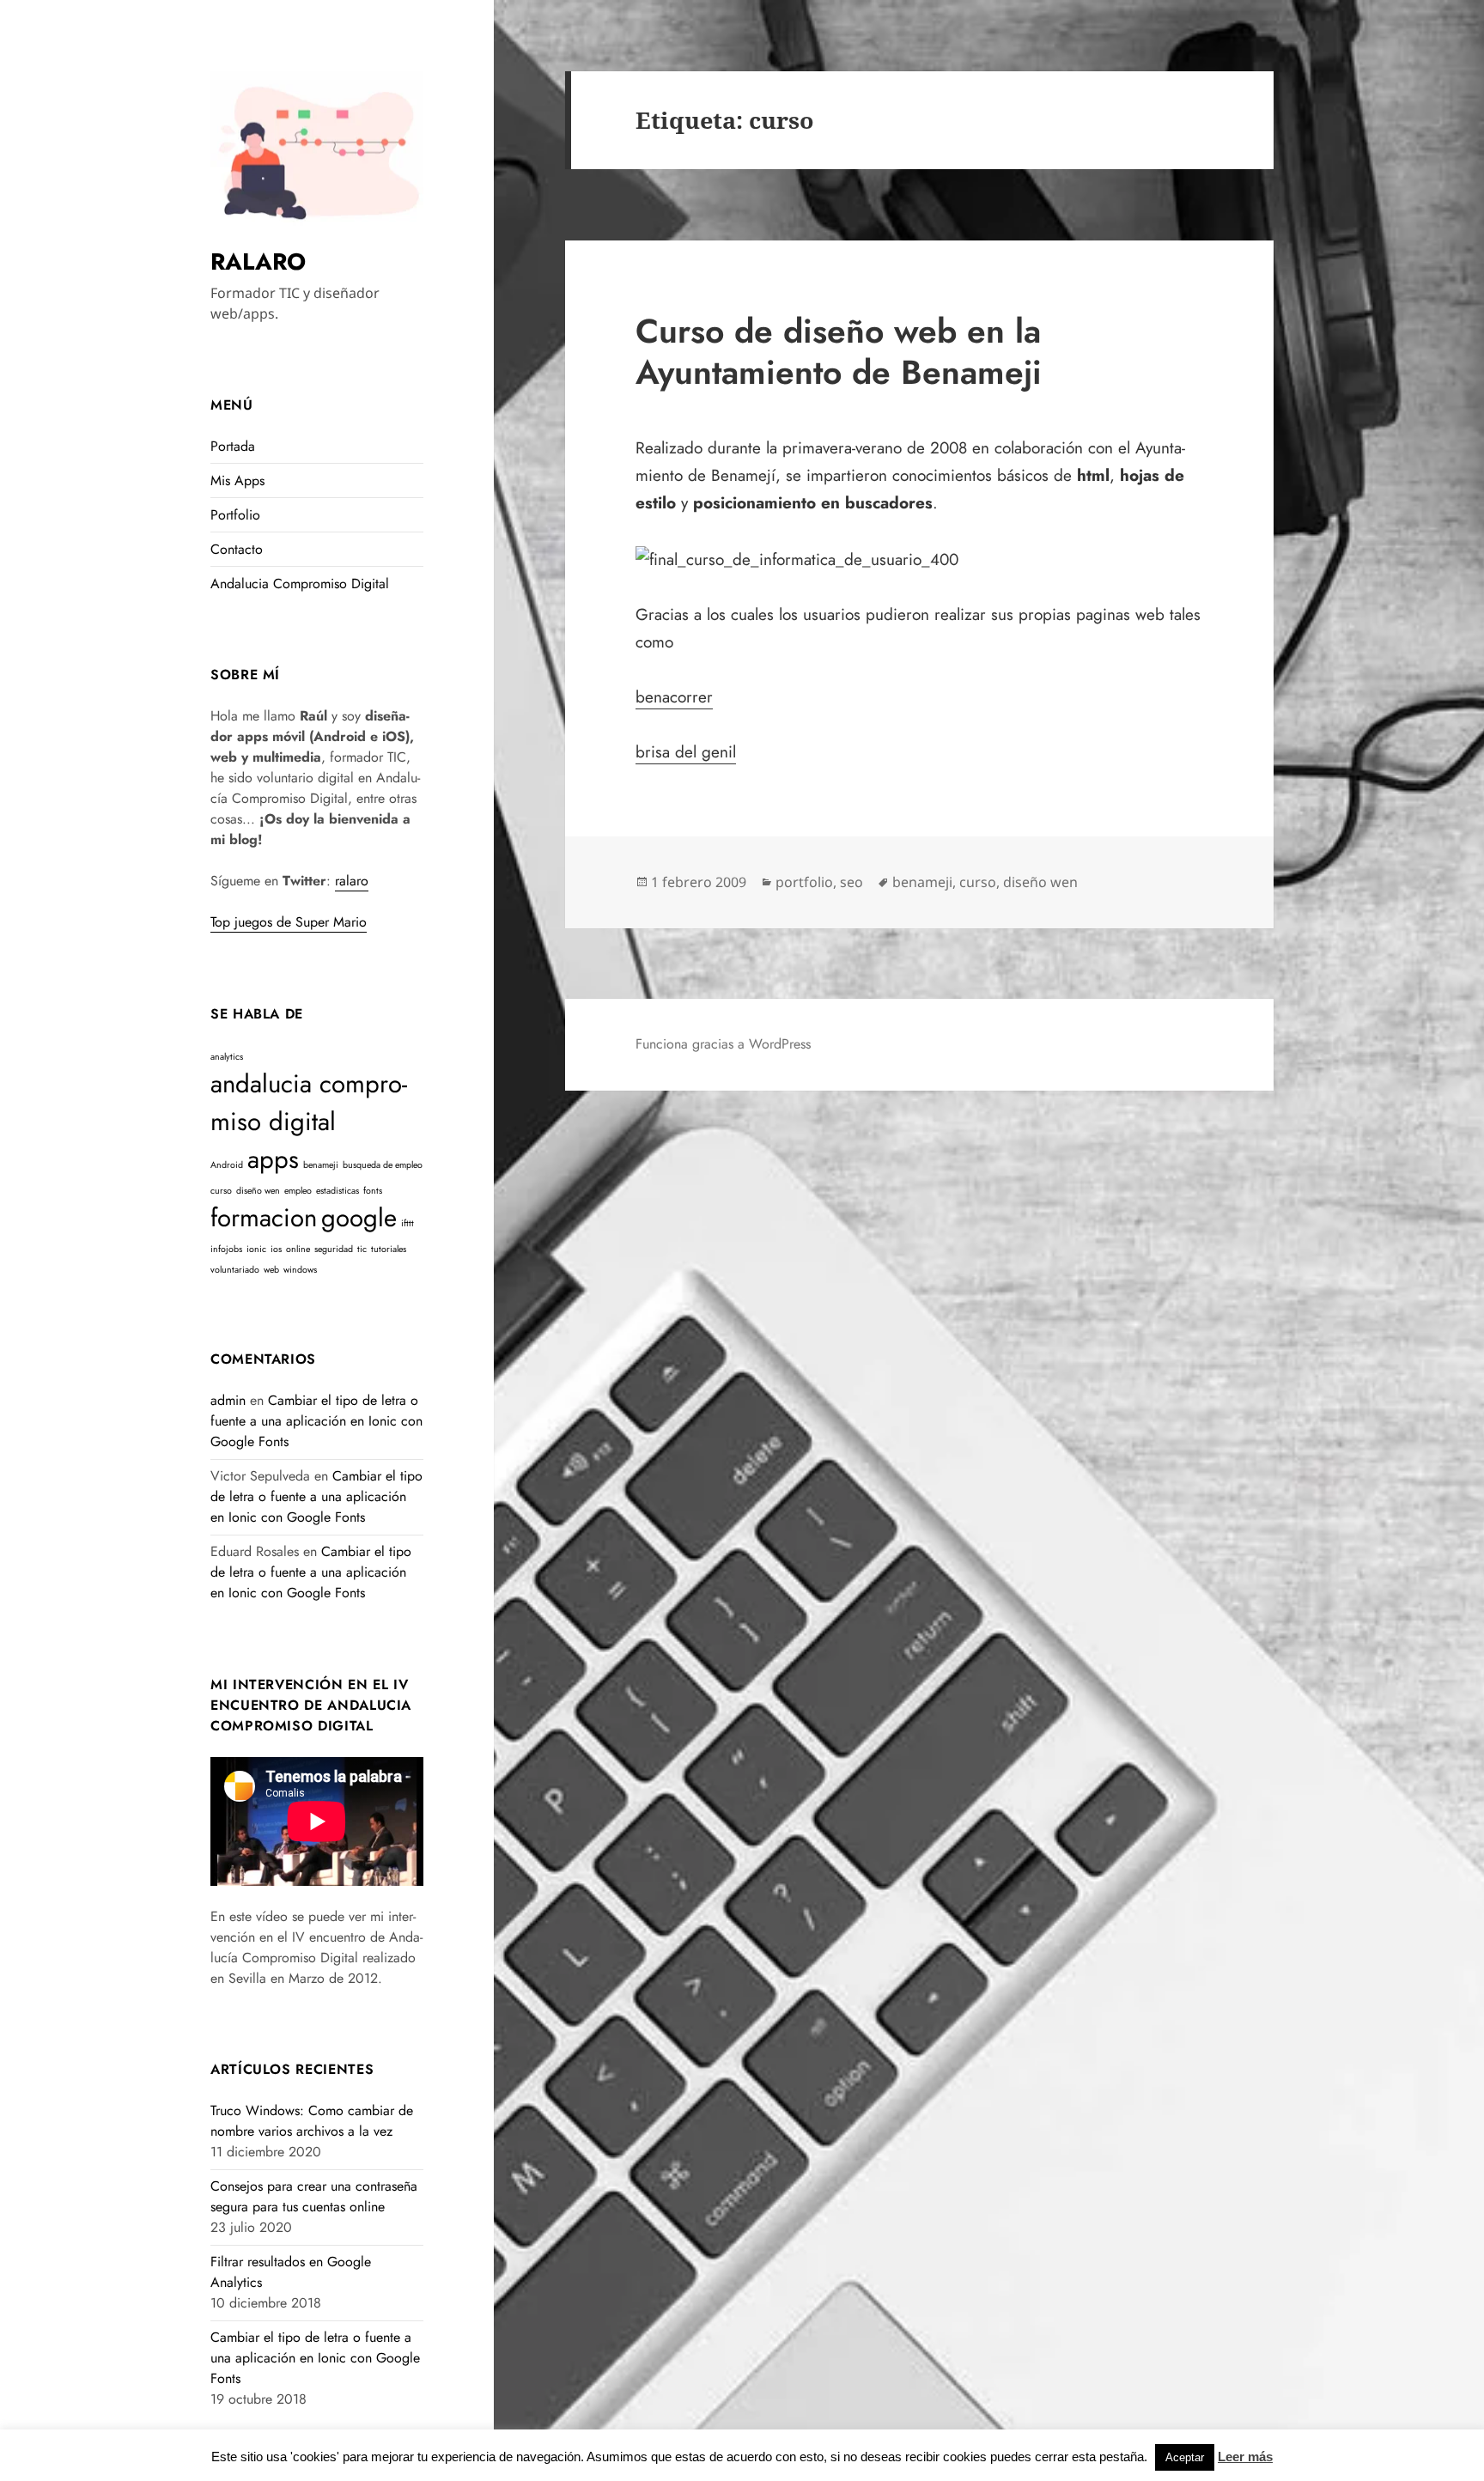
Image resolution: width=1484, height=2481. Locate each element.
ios (276, 1249)
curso (221, 1191)
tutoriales (389, 1249)
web (271, 1270)
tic (362, 1249)
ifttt (407, 1223)
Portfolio (235, 515)
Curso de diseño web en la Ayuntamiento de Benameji (839, 352)
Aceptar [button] (1185, 2457)
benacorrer (674, 697)
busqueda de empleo (383, 1165)
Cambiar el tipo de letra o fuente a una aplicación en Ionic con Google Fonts (316, 1421)
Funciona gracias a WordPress (723, 1044)
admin (228, 1400)
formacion (264, 1218)
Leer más (1245, 2457)
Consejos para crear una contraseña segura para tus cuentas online (314, 2196)
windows (300, 1270)
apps (273, 1159)
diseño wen (258, 1191)
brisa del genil (686, 752)
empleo (298, 1191)
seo (851, 882)
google (359, 1218)
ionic (256, 1249)
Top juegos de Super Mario (289, 922)
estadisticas (338, 1191)
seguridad (334, 1249)
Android (227, 1165)
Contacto (237, 549)
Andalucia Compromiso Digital (300, 584)
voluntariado (235, 1270)
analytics (227, 1057)
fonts (373, 1191)
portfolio (804, 882)
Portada (233, 446)
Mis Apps (237, 480)
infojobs (226, 1249)
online (298, 1249)
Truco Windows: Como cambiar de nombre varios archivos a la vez (312, 2121)
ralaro (352, 881)
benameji (321, 1165)
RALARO (258, 261)
